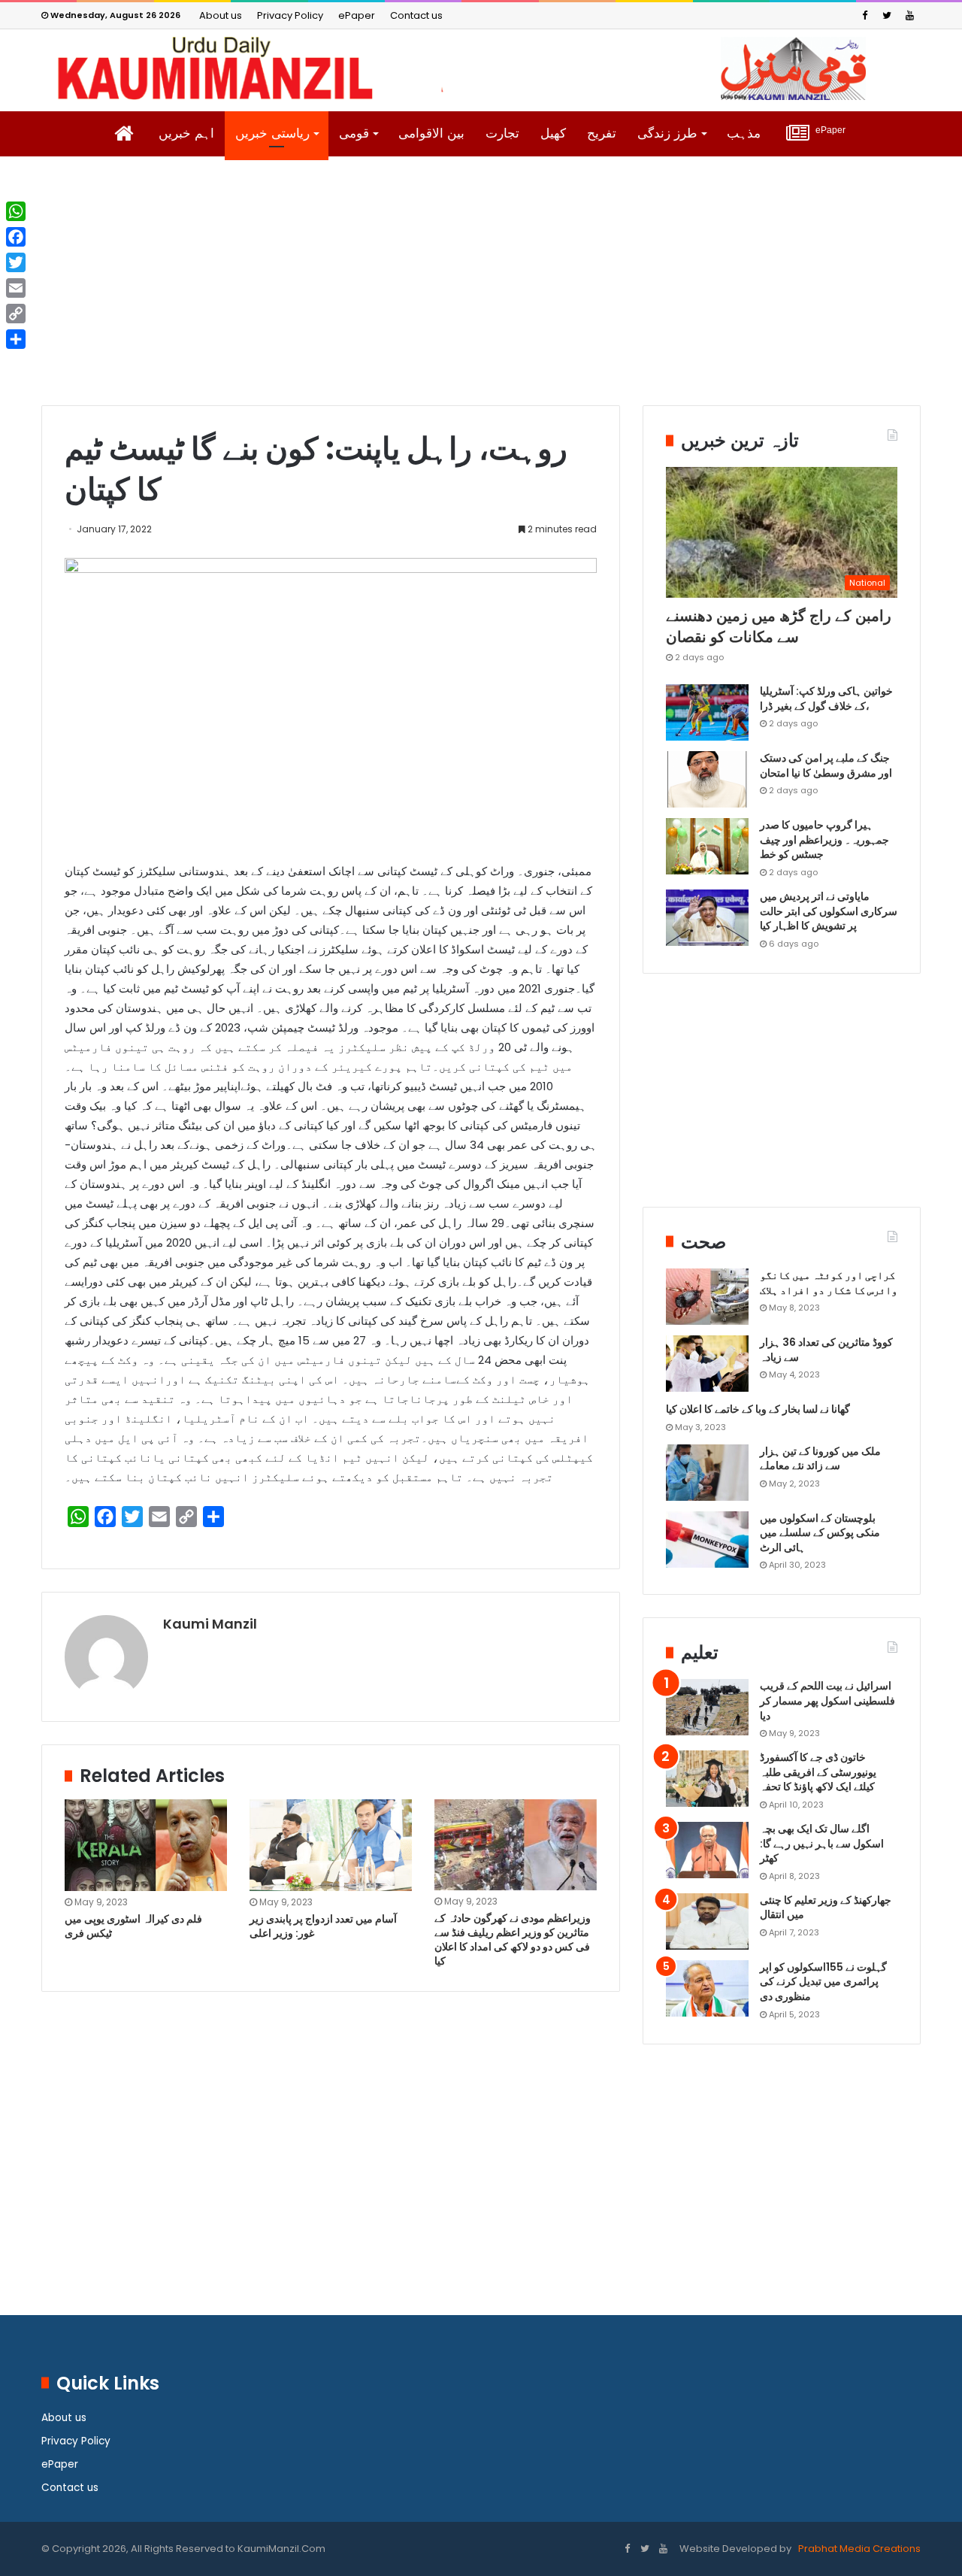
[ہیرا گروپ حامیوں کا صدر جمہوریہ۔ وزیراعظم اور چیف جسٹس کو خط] (707, 846)
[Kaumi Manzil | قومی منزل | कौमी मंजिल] (481, 68)
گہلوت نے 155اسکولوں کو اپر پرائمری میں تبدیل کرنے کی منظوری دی (823, 1982)
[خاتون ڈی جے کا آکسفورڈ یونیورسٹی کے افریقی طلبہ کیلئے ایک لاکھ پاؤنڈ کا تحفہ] (707, 1779)
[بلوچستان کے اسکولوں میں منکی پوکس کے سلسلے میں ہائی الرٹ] (707, 1540)
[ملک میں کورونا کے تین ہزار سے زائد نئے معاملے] (707, 1473)
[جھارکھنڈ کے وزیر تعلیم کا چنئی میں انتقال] (707, 1921)
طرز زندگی (667, 133)
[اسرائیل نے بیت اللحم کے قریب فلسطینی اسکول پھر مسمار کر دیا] (707, 1707)
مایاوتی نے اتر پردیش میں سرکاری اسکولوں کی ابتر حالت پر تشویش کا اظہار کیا (829, 911)
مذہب (744, 133)
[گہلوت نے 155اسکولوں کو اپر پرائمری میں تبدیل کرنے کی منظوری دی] (707, 1988)
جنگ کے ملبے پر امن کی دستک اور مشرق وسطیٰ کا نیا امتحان (826, 765)
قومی (354, 133)
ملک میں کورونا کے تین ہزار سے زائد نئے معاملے (820, 1459)
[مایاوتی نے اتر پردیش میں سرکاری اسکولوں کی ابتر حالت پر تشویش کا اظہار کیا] (707, 918)
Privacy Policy (290, 15)
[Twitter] (887, 15)
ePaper (357, 15)
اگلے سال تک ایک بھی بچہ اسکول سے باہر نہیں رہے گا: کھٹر (822, 1843)
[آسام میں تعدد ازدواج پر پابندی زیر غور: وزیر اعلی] (331, 1845)
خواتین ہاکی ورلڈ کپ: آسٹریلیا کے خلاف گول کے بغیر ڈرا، (826, 699)
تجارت (502, 133)
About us (221, 15)
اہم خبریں (186, 133)
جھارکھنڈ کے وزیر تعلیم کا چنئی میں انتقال (826, 1908)
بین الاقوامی (431, 133)
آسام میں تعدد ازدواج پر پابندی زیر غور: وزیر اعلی (323, 1926)
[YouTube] (909, 15)
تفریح (602, 133)
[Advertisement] (481, 292)
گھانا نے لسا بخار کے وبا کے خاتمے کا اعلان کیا (758, 1409)
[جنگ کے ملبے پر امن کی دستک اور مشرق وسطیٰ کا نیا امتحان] (707, 779)
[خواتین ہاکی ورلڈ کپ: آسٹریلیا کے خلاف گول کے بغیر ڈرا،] (707, 712)
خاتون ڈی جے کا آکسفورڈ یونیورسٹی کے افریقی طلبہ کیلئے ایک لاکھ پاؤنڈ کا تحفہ (818, 1772)
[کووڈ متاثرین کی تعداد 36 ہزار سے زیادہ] (707, 1364)
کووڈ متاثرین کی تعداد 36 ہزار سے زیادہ (826, 1350)
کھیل (553, 133)
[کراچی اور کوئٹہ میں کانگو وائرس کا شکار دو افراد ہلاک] (707, 1297)
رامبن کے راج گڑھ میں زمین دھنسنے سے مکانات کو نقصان (779, 626)
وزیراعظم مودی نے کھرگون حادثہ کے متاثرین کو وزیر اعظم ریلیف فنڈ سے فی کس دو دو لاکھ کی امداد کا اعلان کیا (513, 1940)
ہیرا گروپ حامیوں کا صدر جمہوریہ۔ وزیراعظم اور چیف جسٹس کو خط (824, 839)
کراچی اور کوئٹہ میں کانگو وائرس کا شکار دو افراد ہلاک (829, 1283)
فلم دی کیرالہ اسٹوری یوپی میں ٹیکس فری (133, 1926)
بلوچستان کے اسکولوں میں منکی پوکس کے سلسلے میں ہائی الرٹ (820, 1533)
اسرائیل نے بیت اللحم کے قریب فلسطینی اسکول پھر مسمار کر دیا (827, 1700)
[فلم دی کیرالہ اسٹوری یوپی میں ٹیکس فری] (146, 1845)
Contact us (416, 15)
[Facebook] (864, 15)
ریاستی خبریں (272, 133)
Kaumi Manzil (210, 1624)
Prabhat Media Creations (858, 2549)
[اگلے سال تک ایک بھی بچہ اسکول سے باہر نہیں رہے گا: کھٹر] (707, 1850)
